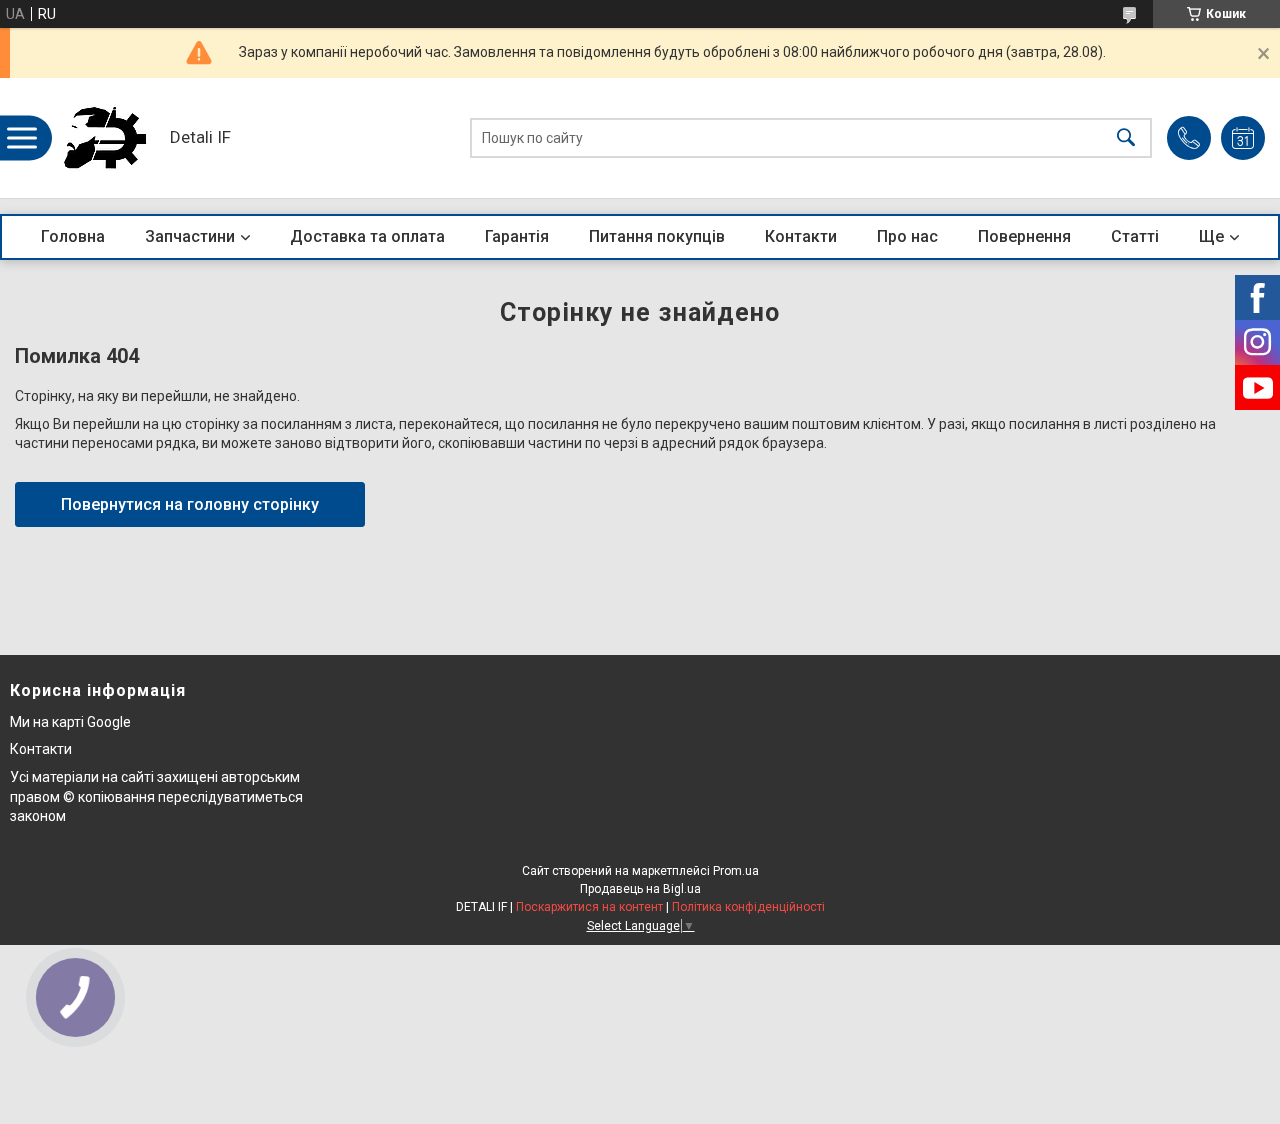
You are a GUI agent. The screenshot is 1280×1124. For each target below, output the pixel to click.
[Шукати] (1126, 138)
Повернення (1024, 236)
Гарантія (517, 236)
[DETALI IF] (105, 138)
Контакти (801, 236)
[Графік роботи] (1243, 138)
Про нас (907, 236)
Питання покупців (657, 236)
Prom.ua (736, 871)
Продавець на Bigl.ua (640, 889)
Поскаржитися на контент (589, 907)
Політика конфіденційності (748, 907)
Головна (73, 236)
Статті (1135, 236)
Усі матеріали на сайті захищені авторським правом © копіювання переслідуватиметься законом (156, 796)
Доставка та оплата (367, 236)
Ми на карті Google (70, 722)
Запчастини (190, 236)
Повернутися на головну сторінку (190, 504)
